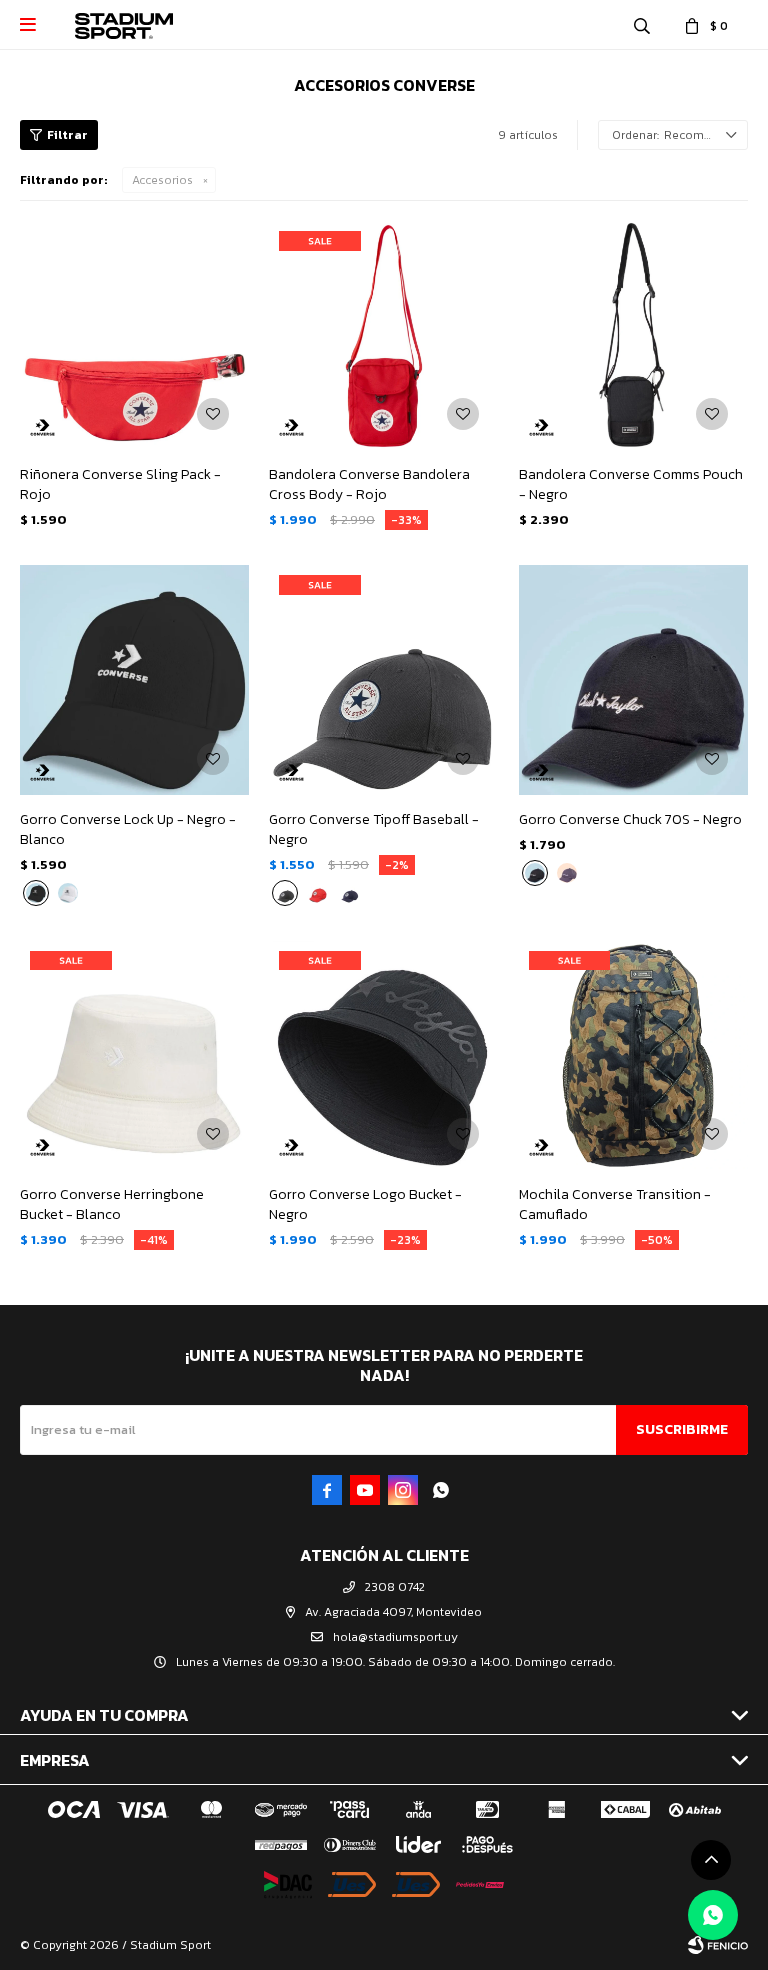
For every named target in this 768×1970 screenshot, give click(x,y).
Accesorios (162, 180)
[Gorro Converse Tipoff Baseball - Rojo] (317, 893)
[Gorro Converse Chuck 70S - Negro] (633, 679)
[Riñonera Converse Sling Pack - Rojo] (134, 335)
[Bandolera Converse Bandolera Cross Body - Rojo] (383, 335)
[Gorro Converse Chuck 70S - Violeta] (567, 873)
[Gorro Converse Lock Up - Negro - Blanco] (134, 679)
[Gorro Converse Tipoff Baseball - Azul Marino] (349, 893)
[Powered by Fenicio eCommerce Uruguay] (718, 1945)
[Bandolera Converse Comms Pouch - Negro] (633, 335)
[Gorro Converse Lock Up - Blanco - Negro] (68, 893)
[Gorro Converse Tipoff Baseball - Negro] (383, 679)
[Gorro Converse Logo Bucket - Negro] (383, 1055)
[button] (642, 25)
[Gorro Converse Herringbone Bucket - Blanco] (134, 1055)
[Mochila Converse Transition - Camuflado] (633, 1055)
